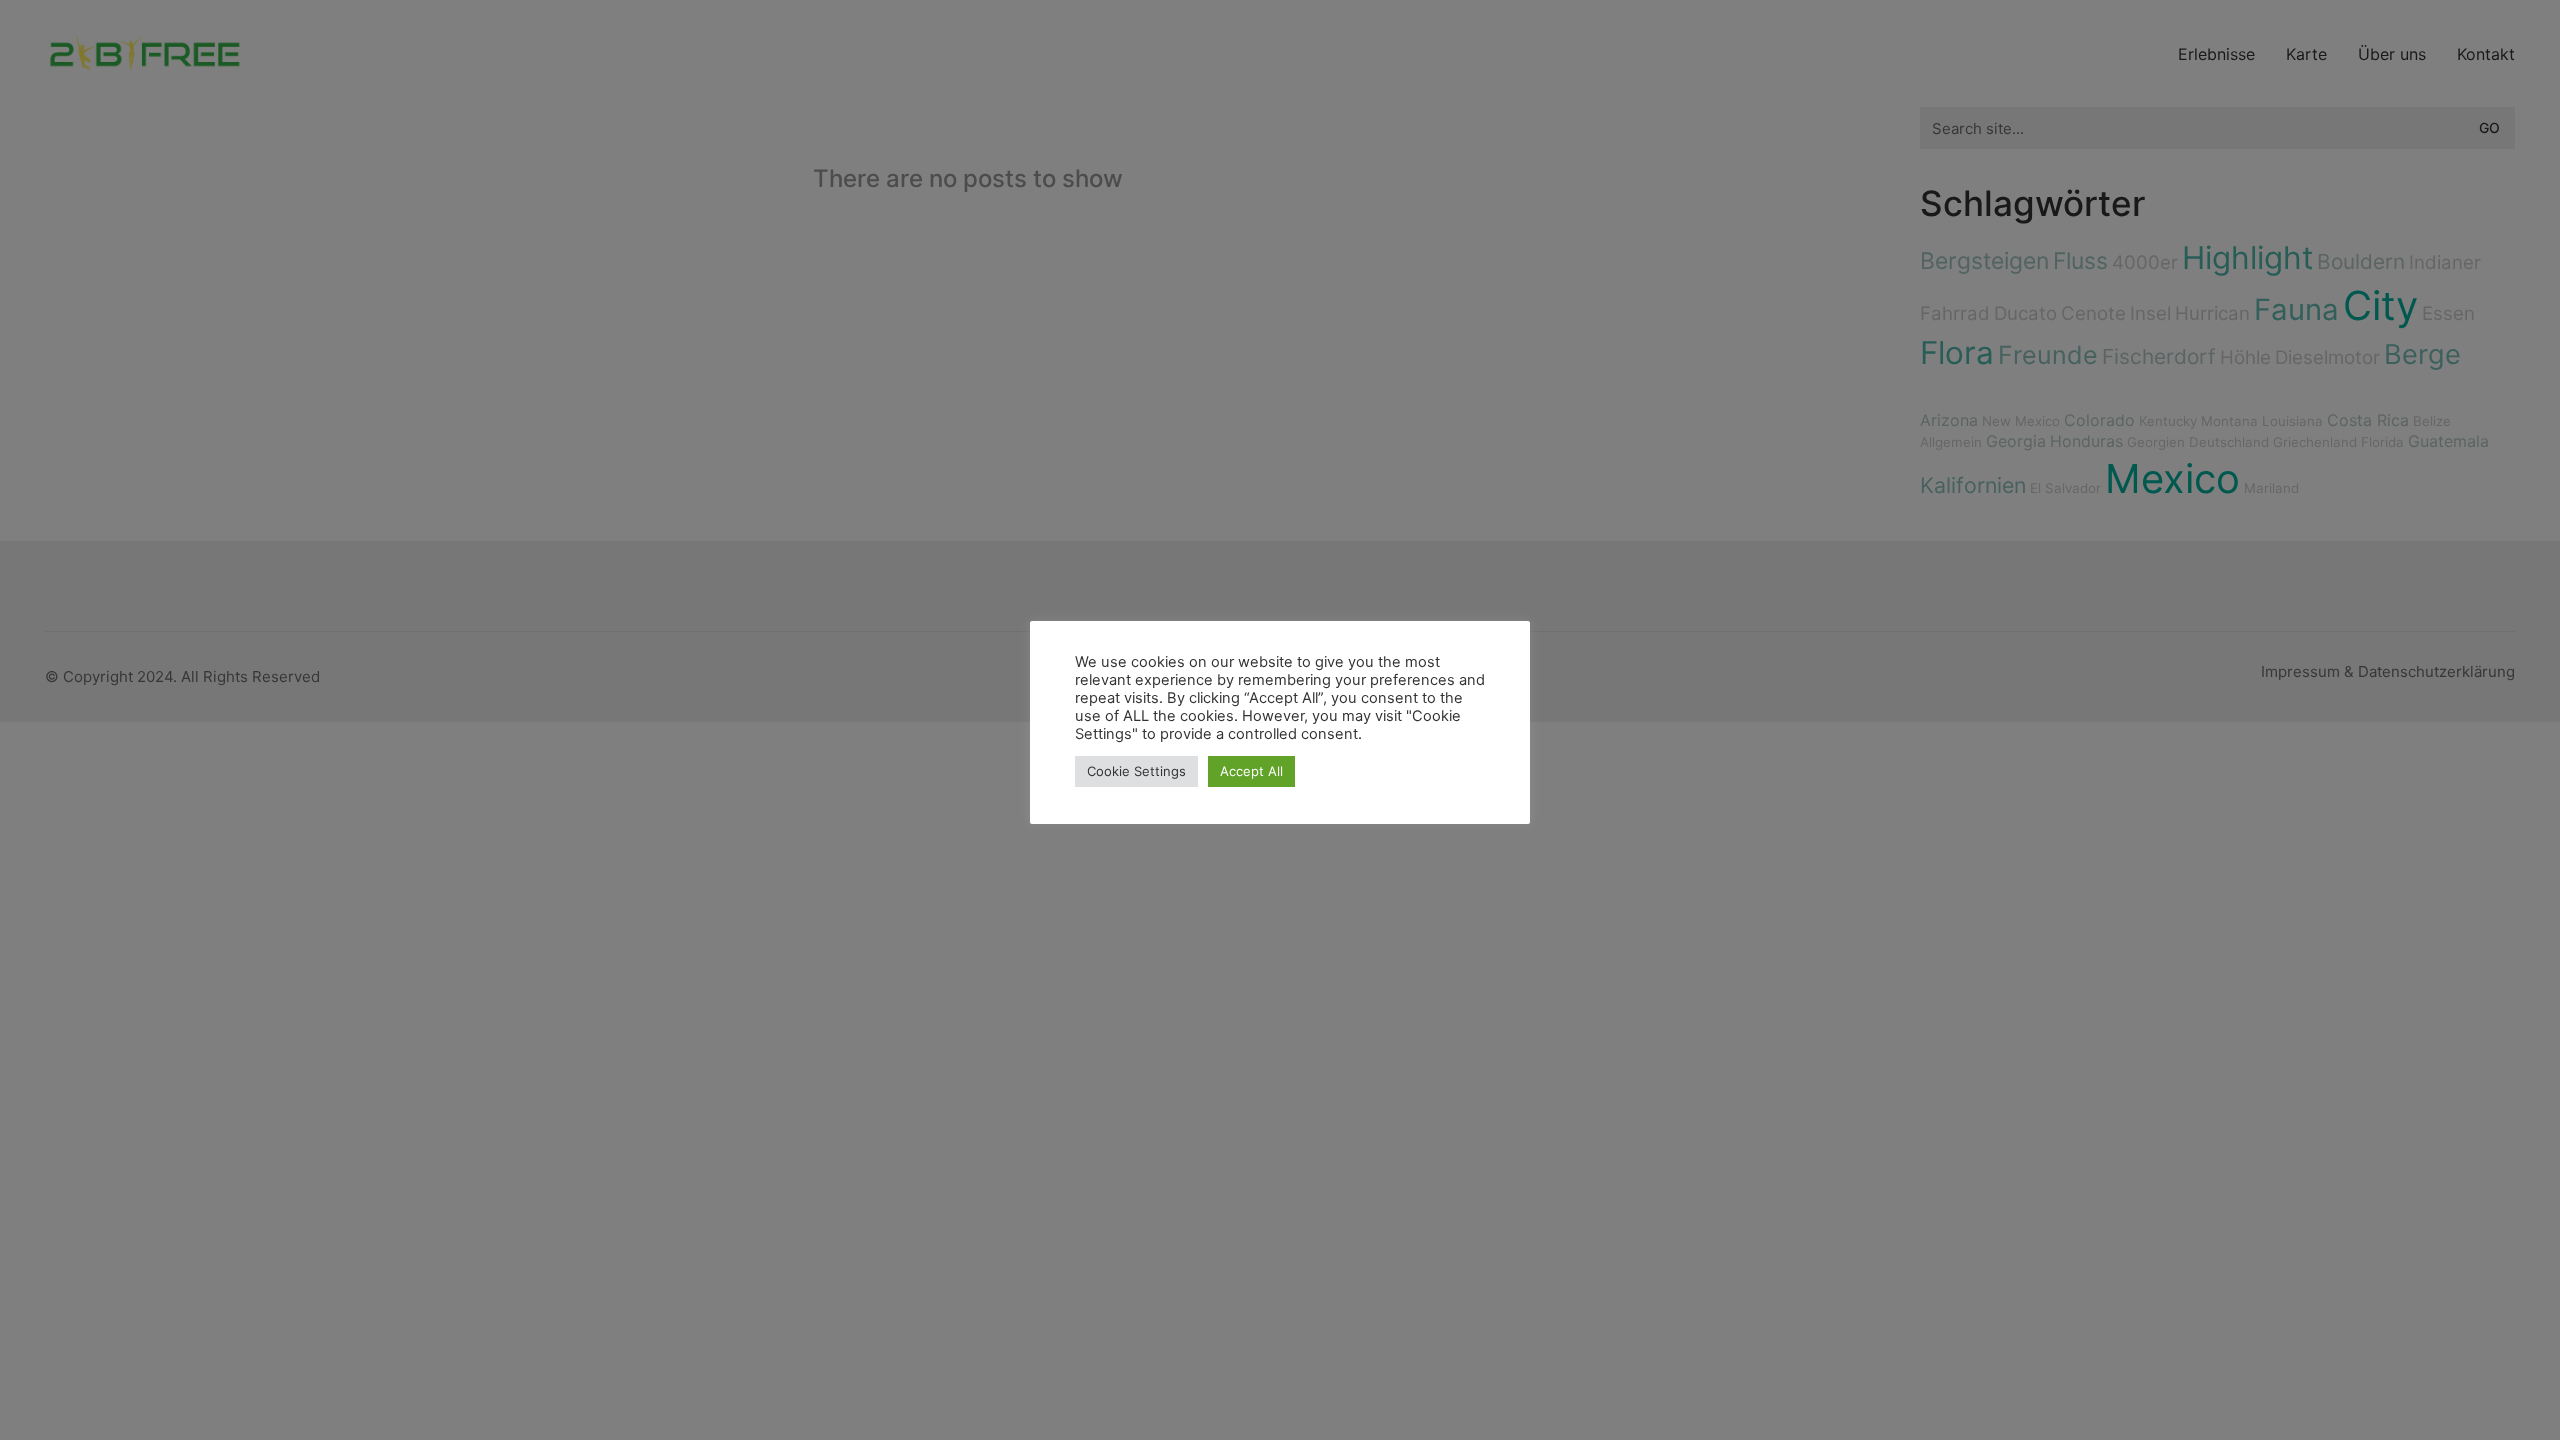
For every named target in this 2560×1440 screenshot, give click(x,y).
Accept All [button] (1251, 771)
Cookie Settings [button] (1136, 771)
